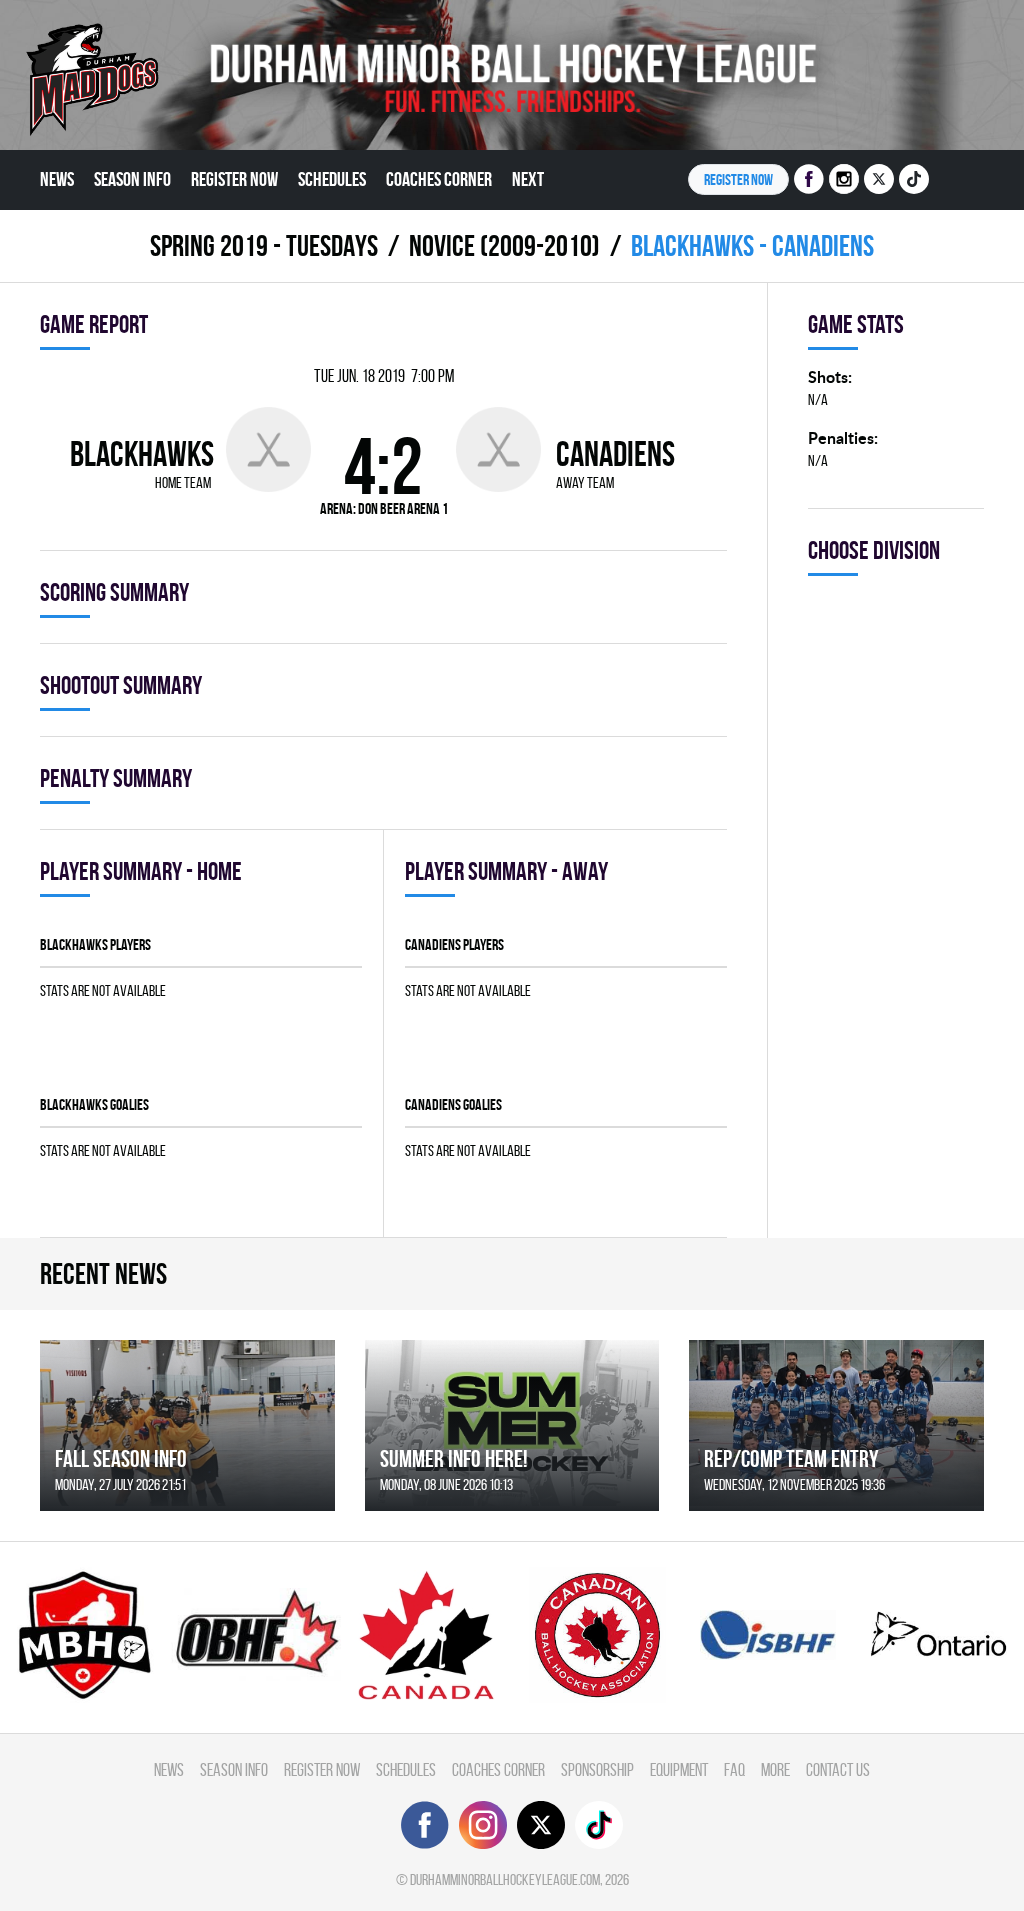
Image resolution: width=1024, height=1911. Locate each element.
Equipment (679, 1769)
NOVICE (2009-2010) (504, 245)
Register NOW (738, 179)
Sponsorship (597, 1769)
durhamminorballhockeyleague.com (505, 1879)
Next (528, 179)
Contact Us (838, 1769)
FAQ (734, 1769)
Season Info (132, 179)
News (57, 179)
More (775, 1769)
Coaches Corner (439, 179)
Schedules (332, 179)
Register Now (234, 179)
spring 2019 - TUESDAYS (264, 245)
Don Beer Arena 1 (403, 508)
